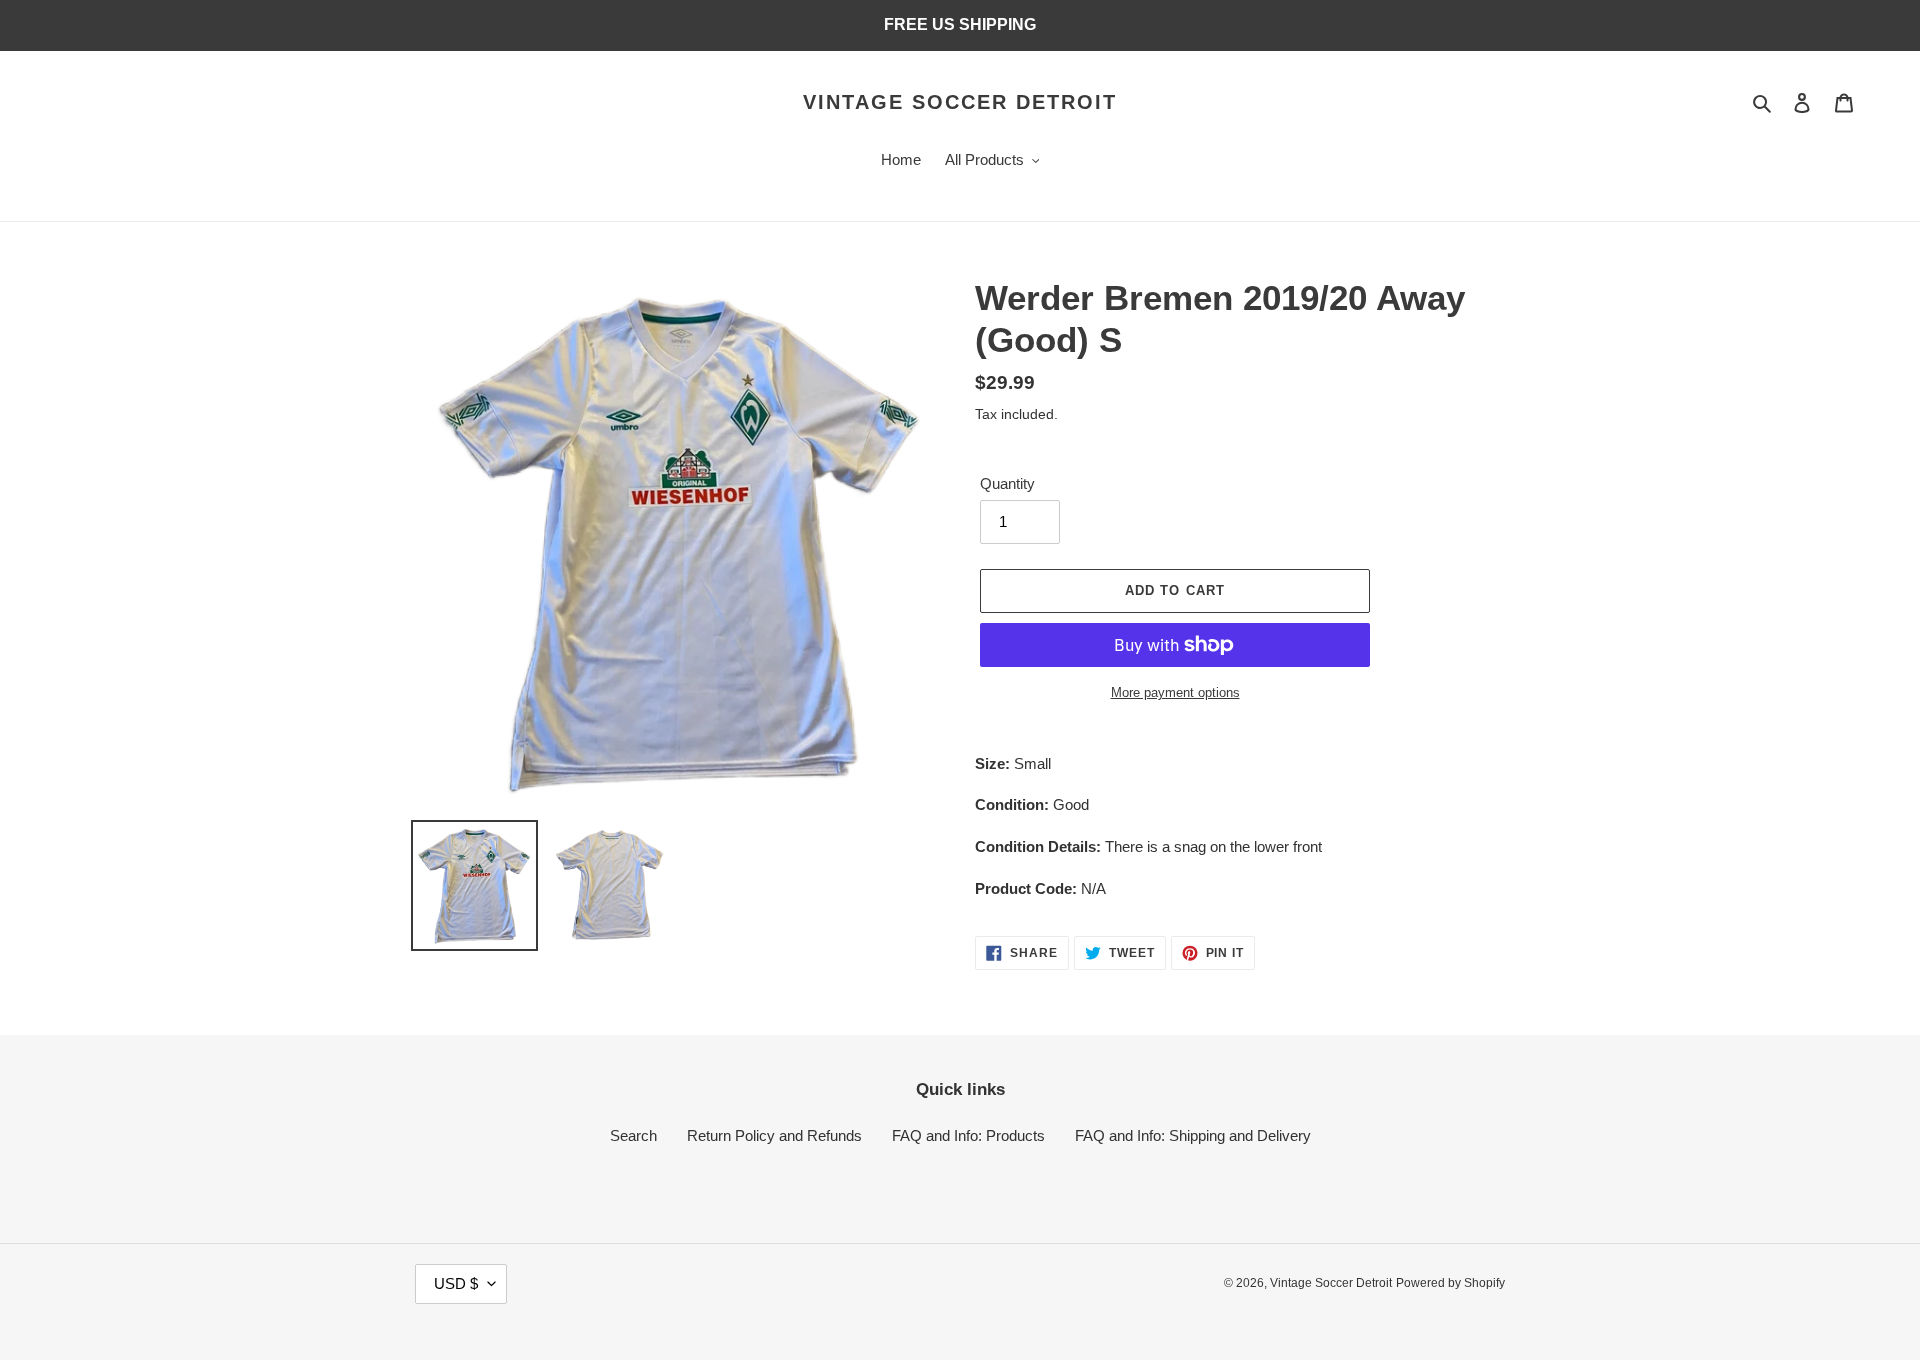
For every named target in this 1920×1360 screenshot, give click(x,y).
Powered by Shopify (1450, 1283)
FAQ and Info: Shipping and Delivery (1193, 1135)
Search (633, 1135)
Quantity (1007, 483)
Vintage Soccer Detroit (960, 102)
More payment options (1175, 692)
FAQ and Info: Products (968, 1135)
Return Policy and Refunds (774, 1135)
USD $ (456, 1283)
